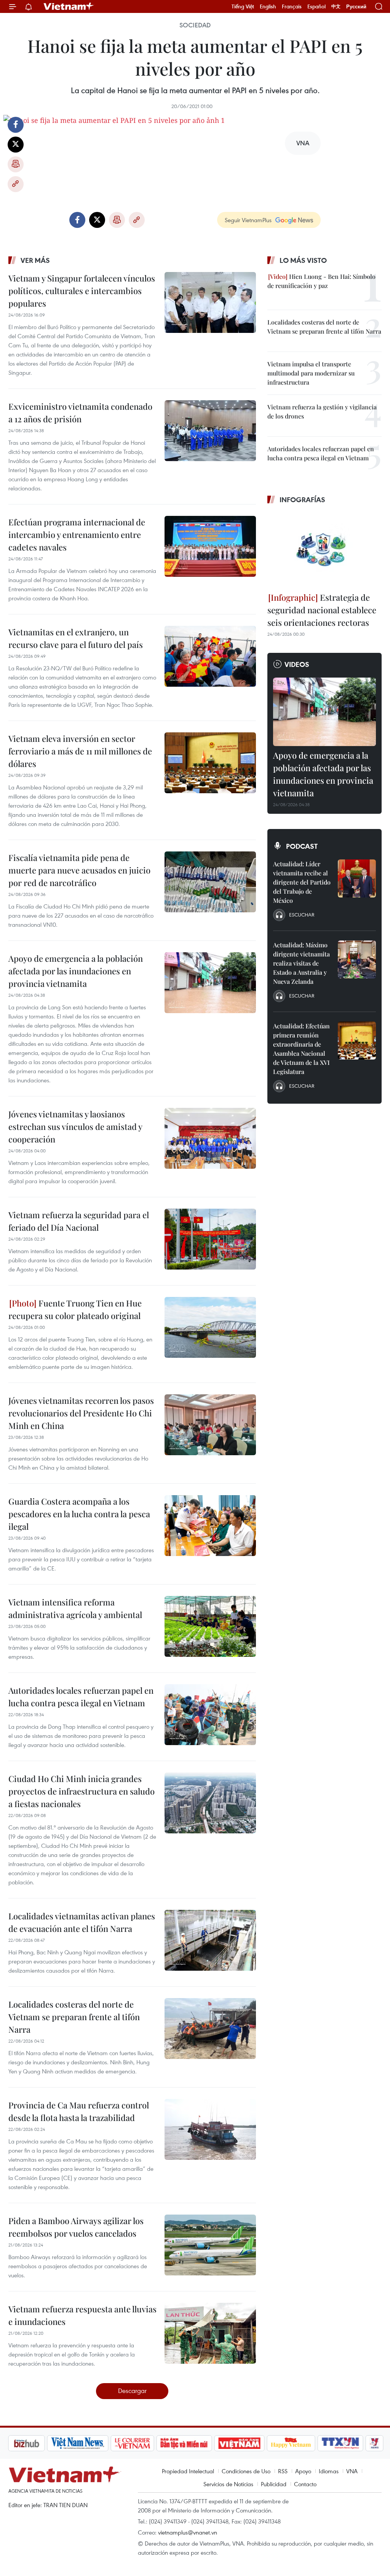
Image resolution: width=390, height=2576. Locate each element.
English (268, 6)
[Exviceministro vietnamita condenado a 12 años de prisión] (210, 431)
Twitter (16, 145)
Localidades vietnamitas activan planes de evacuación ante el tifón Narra (82, 1922)
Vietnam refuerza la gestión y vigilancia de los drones (322, 411)
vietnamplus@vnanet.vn (188, 2532)
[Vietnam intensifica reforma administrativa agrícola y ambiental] (210, 1626)
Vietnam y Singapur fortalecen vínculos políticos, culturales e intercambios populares (82, 291)
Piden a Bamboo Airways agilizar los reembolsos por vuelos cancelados (76, 2227)
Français (292, 6)
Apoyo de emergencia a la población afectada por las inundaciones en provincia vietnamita (76, 971)
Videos (297, 664)
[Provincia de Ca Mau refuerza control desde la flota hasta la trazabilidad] (210, 2129)
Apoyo (303, 2471)
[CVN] (92, 2443)
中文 (336, 6)
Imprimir (16, 164)
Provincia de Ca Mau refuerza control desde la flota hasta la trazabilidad (79, 2111)
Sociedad (195, 25)
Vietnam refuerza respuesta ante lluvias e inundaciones (82, 2315)
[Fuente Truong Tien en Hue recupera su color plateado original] (210, 1327)
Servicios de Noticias (228, 2484)
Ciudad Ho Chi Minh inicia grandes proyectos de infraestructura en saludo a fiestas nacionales (82, 1791)
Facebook (16, 125)
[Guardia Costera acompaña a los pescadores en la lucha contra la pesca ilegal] (210, 1526)
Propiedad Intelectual (188, 2471)
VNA (352, 2471)
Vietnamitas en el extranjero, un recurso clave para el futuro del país (76, 638)
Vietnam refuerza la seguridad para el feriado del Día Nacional (79, 1221)
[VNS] (37, 2443)
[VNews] (334, 2443)
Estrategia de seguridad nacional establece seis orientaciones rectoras (322, 610)
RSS (283, 2471)
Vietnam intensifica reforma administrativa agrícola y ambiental (75, 1608)
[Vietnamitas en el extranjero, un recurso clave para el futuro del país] (210, 656)
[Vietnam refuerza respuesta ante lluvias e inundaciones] (210, 2333)
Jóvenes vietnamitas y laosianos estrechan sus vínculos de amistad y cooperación (75, 1127)
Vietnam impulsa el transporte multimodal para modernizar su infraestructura (311, 373)
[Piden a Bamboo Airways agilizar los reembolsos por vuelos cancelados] (210, 2245)
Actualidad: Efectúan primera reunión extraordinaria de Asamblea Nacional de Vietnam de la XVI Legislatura (301, 1049)
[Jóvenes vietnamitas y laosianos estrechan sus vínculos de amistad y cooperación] (210, 1138)
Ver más (35, 260)
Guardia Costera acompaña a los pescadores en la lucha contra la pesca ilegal (79, 1514)
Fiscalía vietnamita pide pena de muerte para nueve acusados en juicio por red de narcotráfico (79, 870)
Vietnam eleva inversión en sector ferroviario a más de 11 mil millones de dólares (80, 751)
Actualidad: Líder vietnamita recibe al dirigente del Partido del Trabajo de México (302, 882)
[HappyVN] (251, 2443)
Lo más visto (303, 260)
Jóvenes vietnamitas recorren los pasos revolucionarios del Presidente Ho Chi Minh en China (81, 1413)
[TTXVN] (300, 2443)
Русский (356, 7)
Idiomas (329, 2471)
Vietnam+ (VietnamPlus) (69, 6)
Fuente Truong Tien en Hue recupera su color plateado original (75, 1309)
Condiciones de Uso (246, 2471)
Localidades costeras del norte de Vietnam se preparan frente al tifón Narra (74, 2017)
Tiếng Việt (243, 6)
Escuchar (302, 915)
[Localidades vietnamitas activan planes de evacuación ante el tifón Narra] (210, 1940)
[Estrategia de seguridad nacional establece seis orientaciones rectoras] (324, 549)
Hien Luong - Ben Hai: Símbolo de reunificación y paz (321, 281)
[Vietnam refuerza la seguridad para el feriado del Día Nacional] (210, 1239)
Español (316, 6)
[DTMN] (144, 2443)
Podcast (302, 846)
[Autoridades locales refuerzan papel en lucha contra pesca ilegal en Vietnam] (210, 1715)
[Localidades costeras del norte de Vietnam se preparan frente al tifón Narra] (210, 2029)
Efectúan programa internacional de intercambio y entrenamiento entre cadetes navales (77, 535)
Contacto (305, 2484)
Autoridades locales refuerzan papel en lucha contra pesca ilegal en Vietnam (81, 1697)
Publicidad (274, 2484)
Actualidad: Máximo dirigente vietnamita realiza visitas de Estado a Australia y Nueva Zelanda (301, 963)
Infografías (302, 500)
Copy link (16, 184)
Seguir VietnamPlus (248, 220)
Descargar (132, 2391)
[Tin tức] (367, 2443)
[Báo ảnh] (199, 2443)
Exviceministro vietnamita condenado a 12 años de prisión (80, 413)
